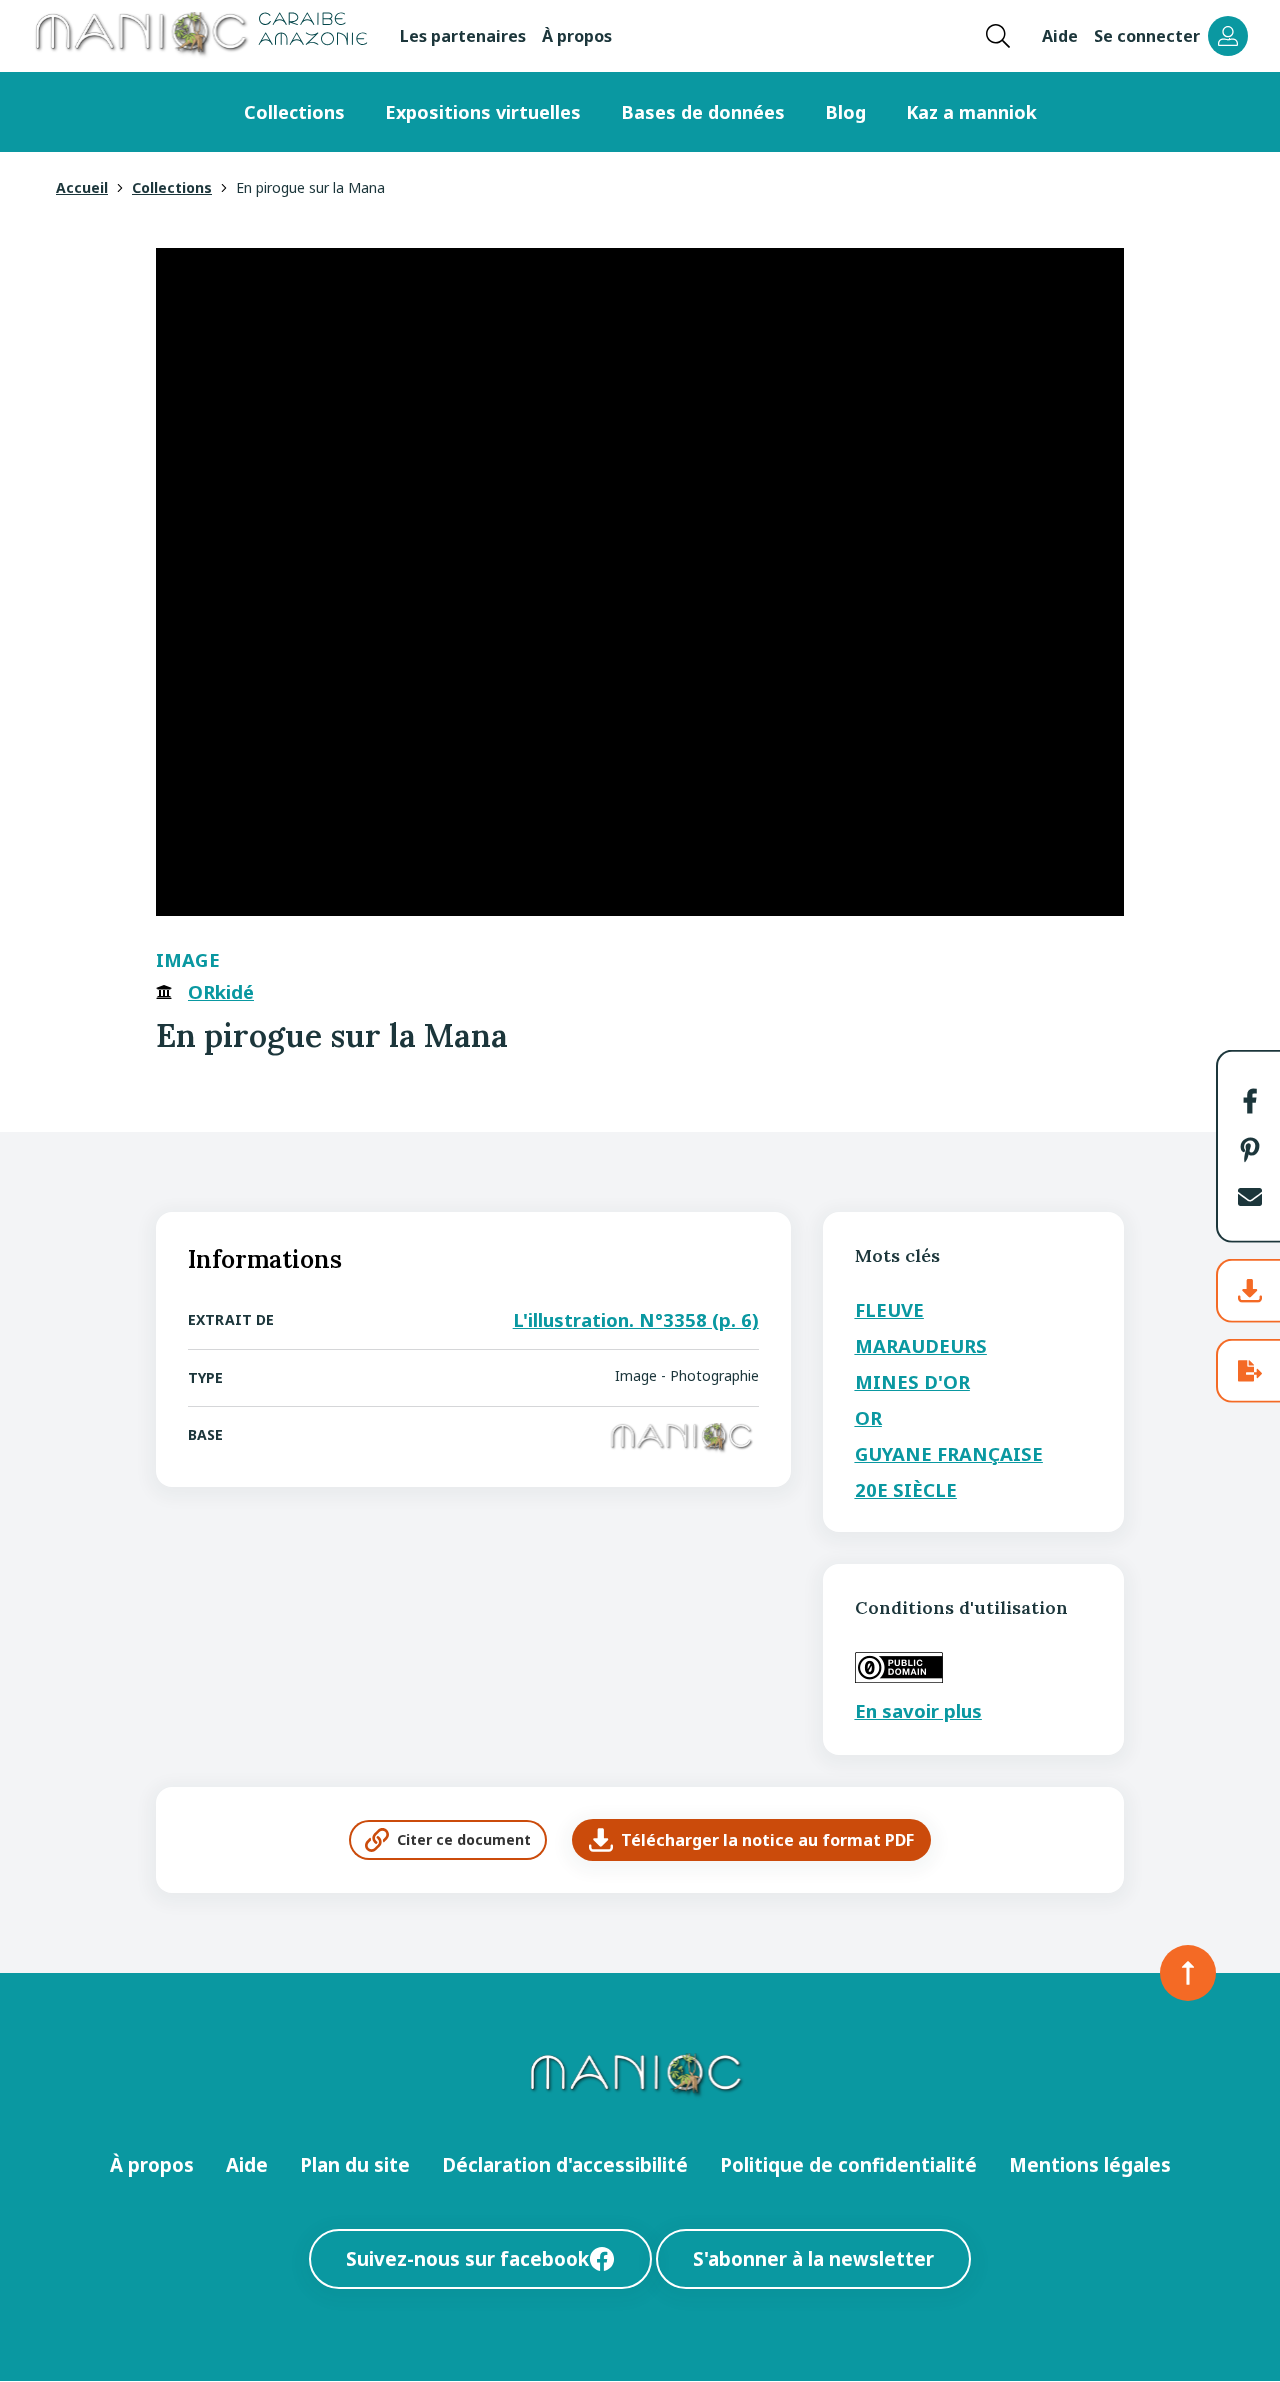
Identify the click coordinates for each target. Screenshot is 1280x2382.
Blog (845, 112)
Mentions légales (1090, 2164)
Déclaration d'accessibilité (565, 2164)
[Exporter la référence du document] (1250, 1371)
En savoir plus (918, 1710)
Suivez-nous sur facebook (467, 2258)
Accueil (82, 187)
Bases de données (703, 112)
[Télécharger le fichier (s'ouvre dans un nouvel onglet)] (1250, 1291)
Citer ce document (464, 1839)
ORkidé (221, 992)
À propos (577, 36)
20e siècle (906, 1489)
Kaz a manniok (971, 112)
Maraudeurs (921, 1345)
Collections (294, 112)
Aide (1060, 36)
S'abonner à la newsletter (813, 2258)
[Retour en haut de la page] (1188, 1973)
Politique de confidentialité (848, 2164)
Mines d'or (912, 1381)
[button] (1250, 1101)
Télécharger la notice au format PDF (767, 1840)
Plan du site (355, 2164)
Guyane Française (949, 1453)
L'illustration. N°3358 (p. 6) (636, 1319)
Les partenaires (463, 36)
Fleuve (889, 1309)
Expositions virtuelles (483, 112)
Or (868, 1417)
